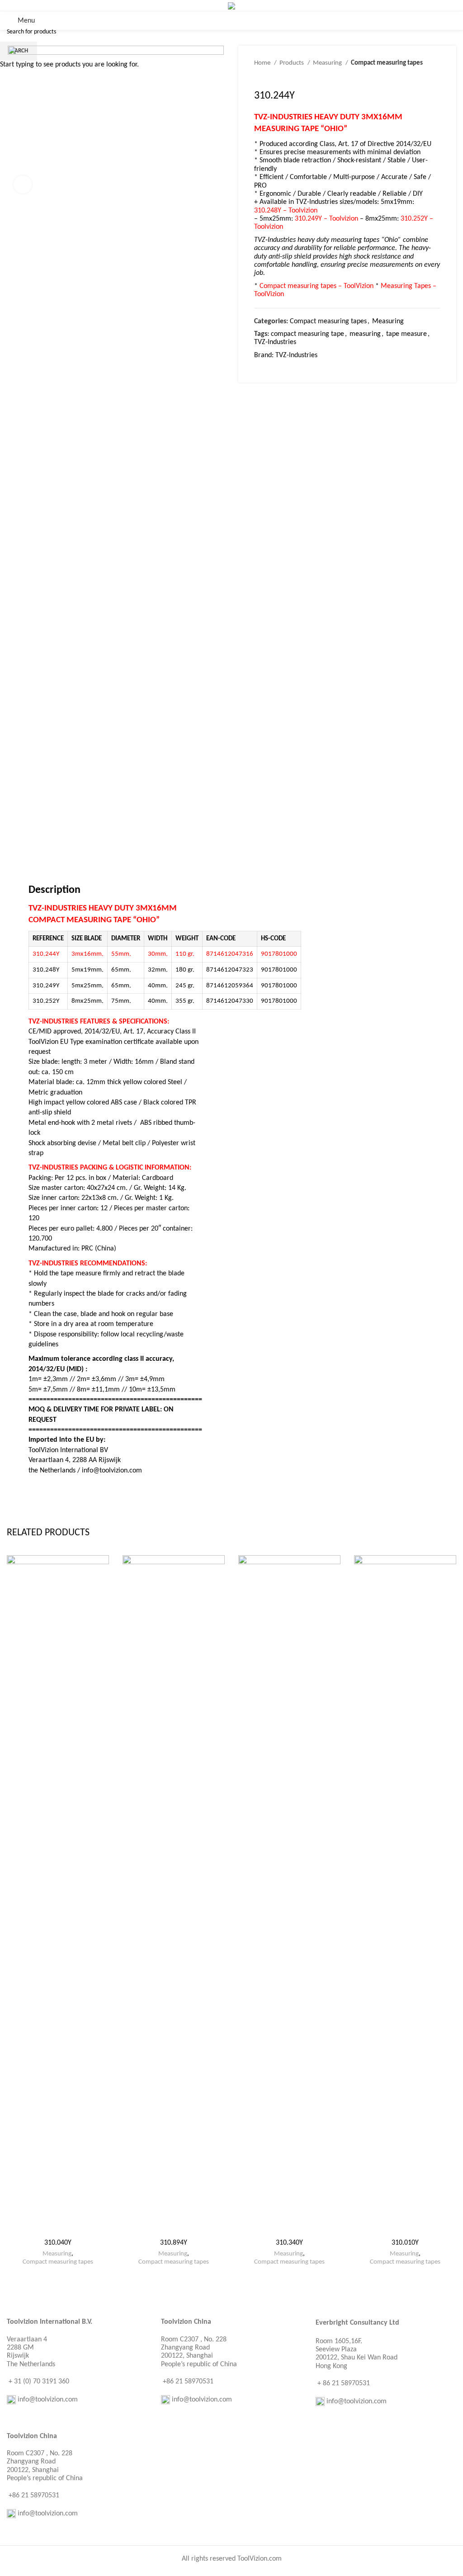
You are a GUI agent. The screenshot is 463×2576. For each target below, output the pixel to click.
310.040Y (58, 2243)
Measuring (57, 2254)
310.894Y (174, 2243)
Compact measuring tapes (58, 2262)
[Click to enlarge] (23, 184)
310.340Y (289, 2243)
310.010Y (405, 2243)
